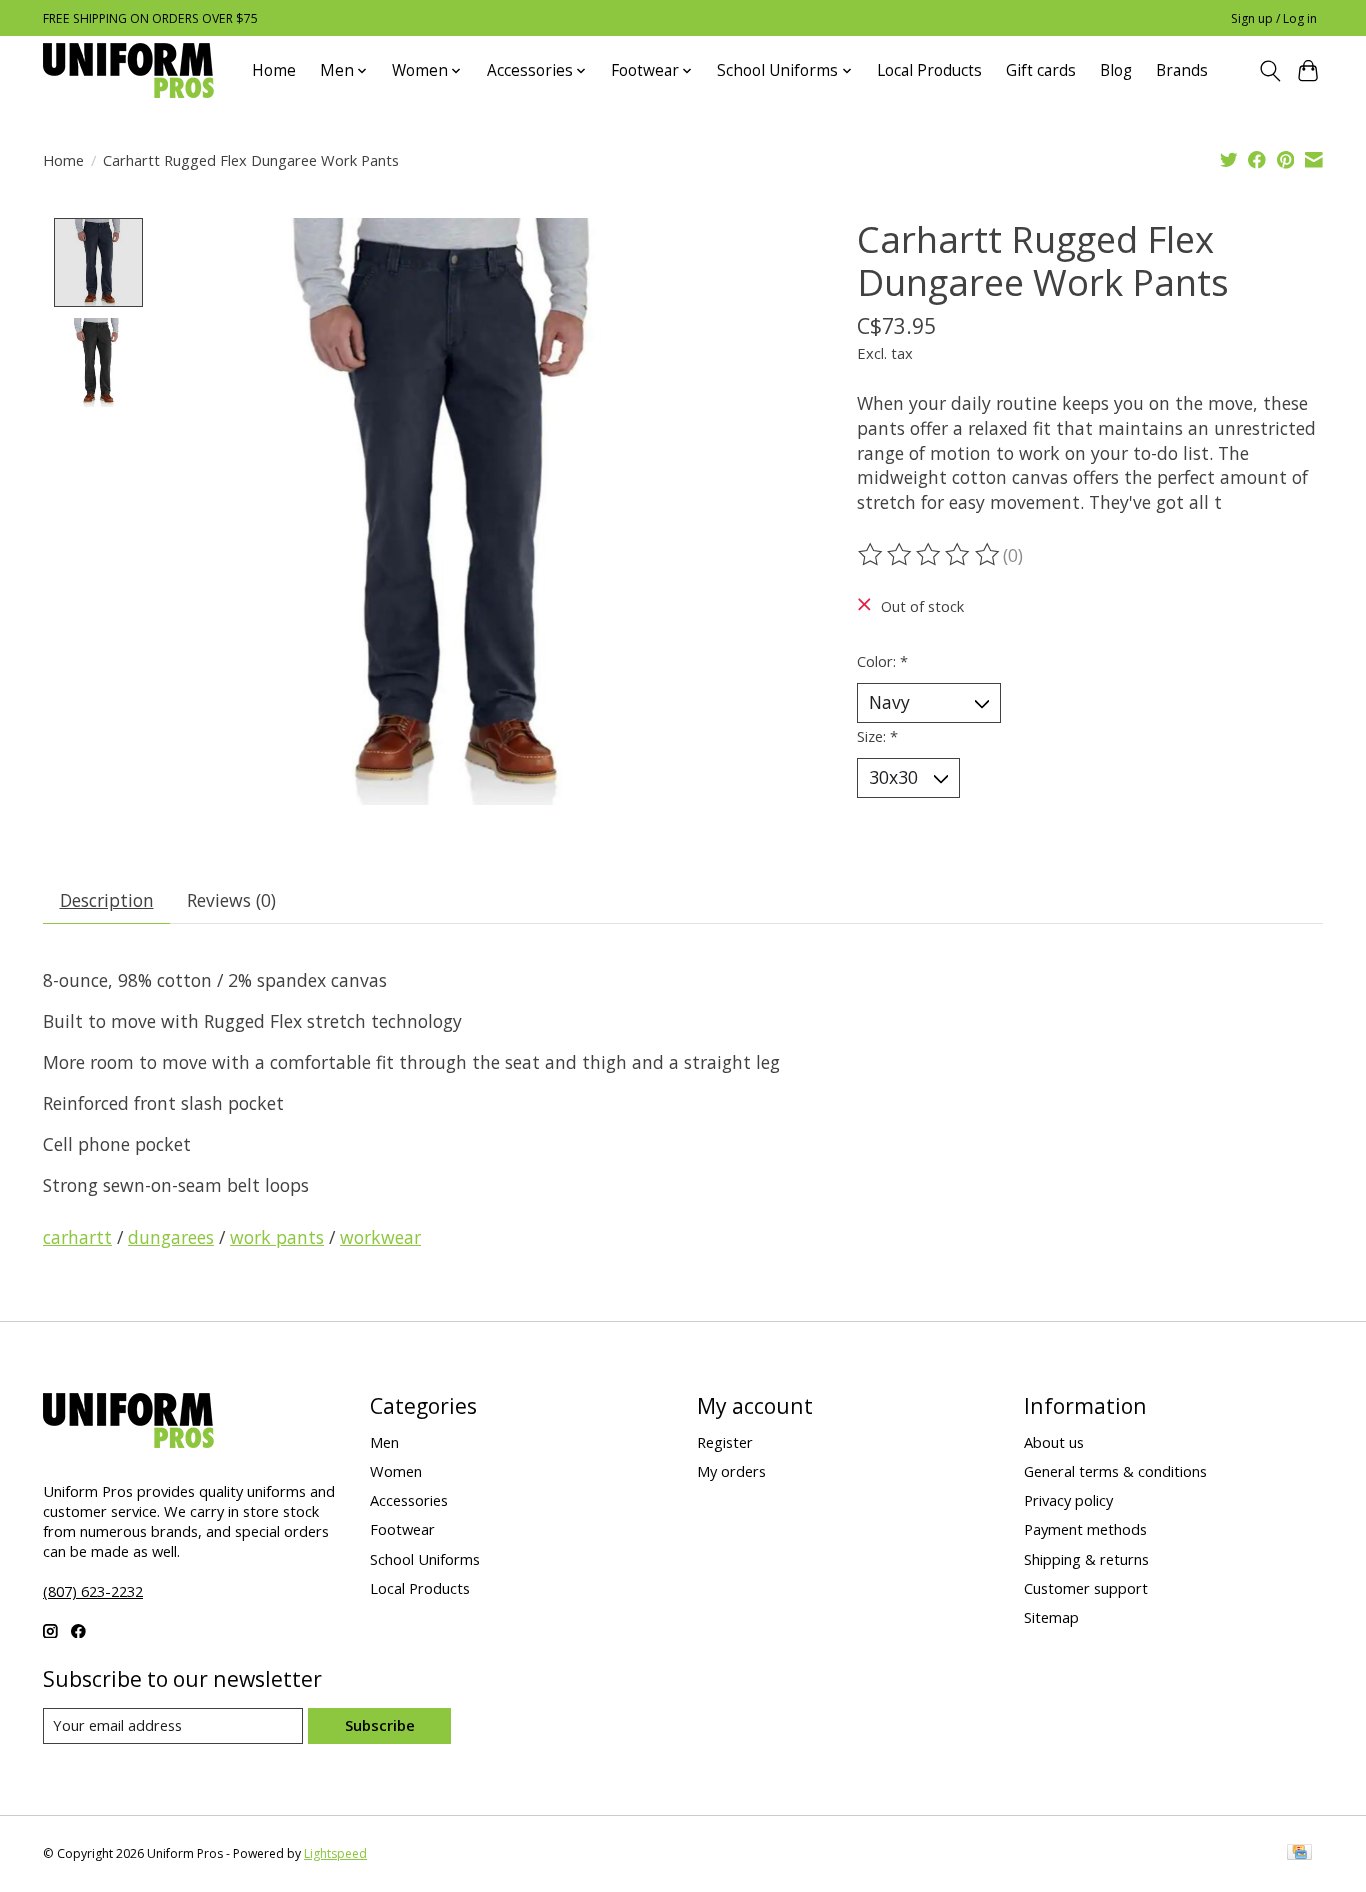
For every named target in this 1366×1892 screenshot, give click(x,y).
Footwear (402, 1529)
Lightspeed (335, 1853)
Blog (1116, 70)
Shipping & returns (1086, 1559)
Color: (882, 661)
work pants (277, 1237)
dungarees (171, 1237)
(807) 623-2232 (93, 1591)
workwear (380, 1237)
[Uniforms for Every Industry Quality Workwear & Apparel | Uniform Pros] (128, 70)
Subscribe (380, 1725)
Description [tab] (107, 900)
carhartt (77, 1237)
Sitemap (1051, 1617)
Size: (877, 736)
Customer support (1086, 1588)
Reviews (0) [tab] (231, 900)
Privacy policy (1068, 1500)
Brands (1182, 70)
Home (274, 70)
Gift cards (1041, 70)
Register (725, 1442)
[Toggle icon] (1269, 71)
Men (384, 1442)
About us (1054, 1442)
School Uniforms (425, 1559)
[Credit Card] (1299, 1854)
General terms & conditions (1115, 1471)
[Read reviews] (930, 555)
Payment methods (1085, 1529)
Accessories (409, 1500)
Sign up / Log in (1274, 18)
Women (396, 1471)
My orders (731, 1471)
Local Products (929, 70)
